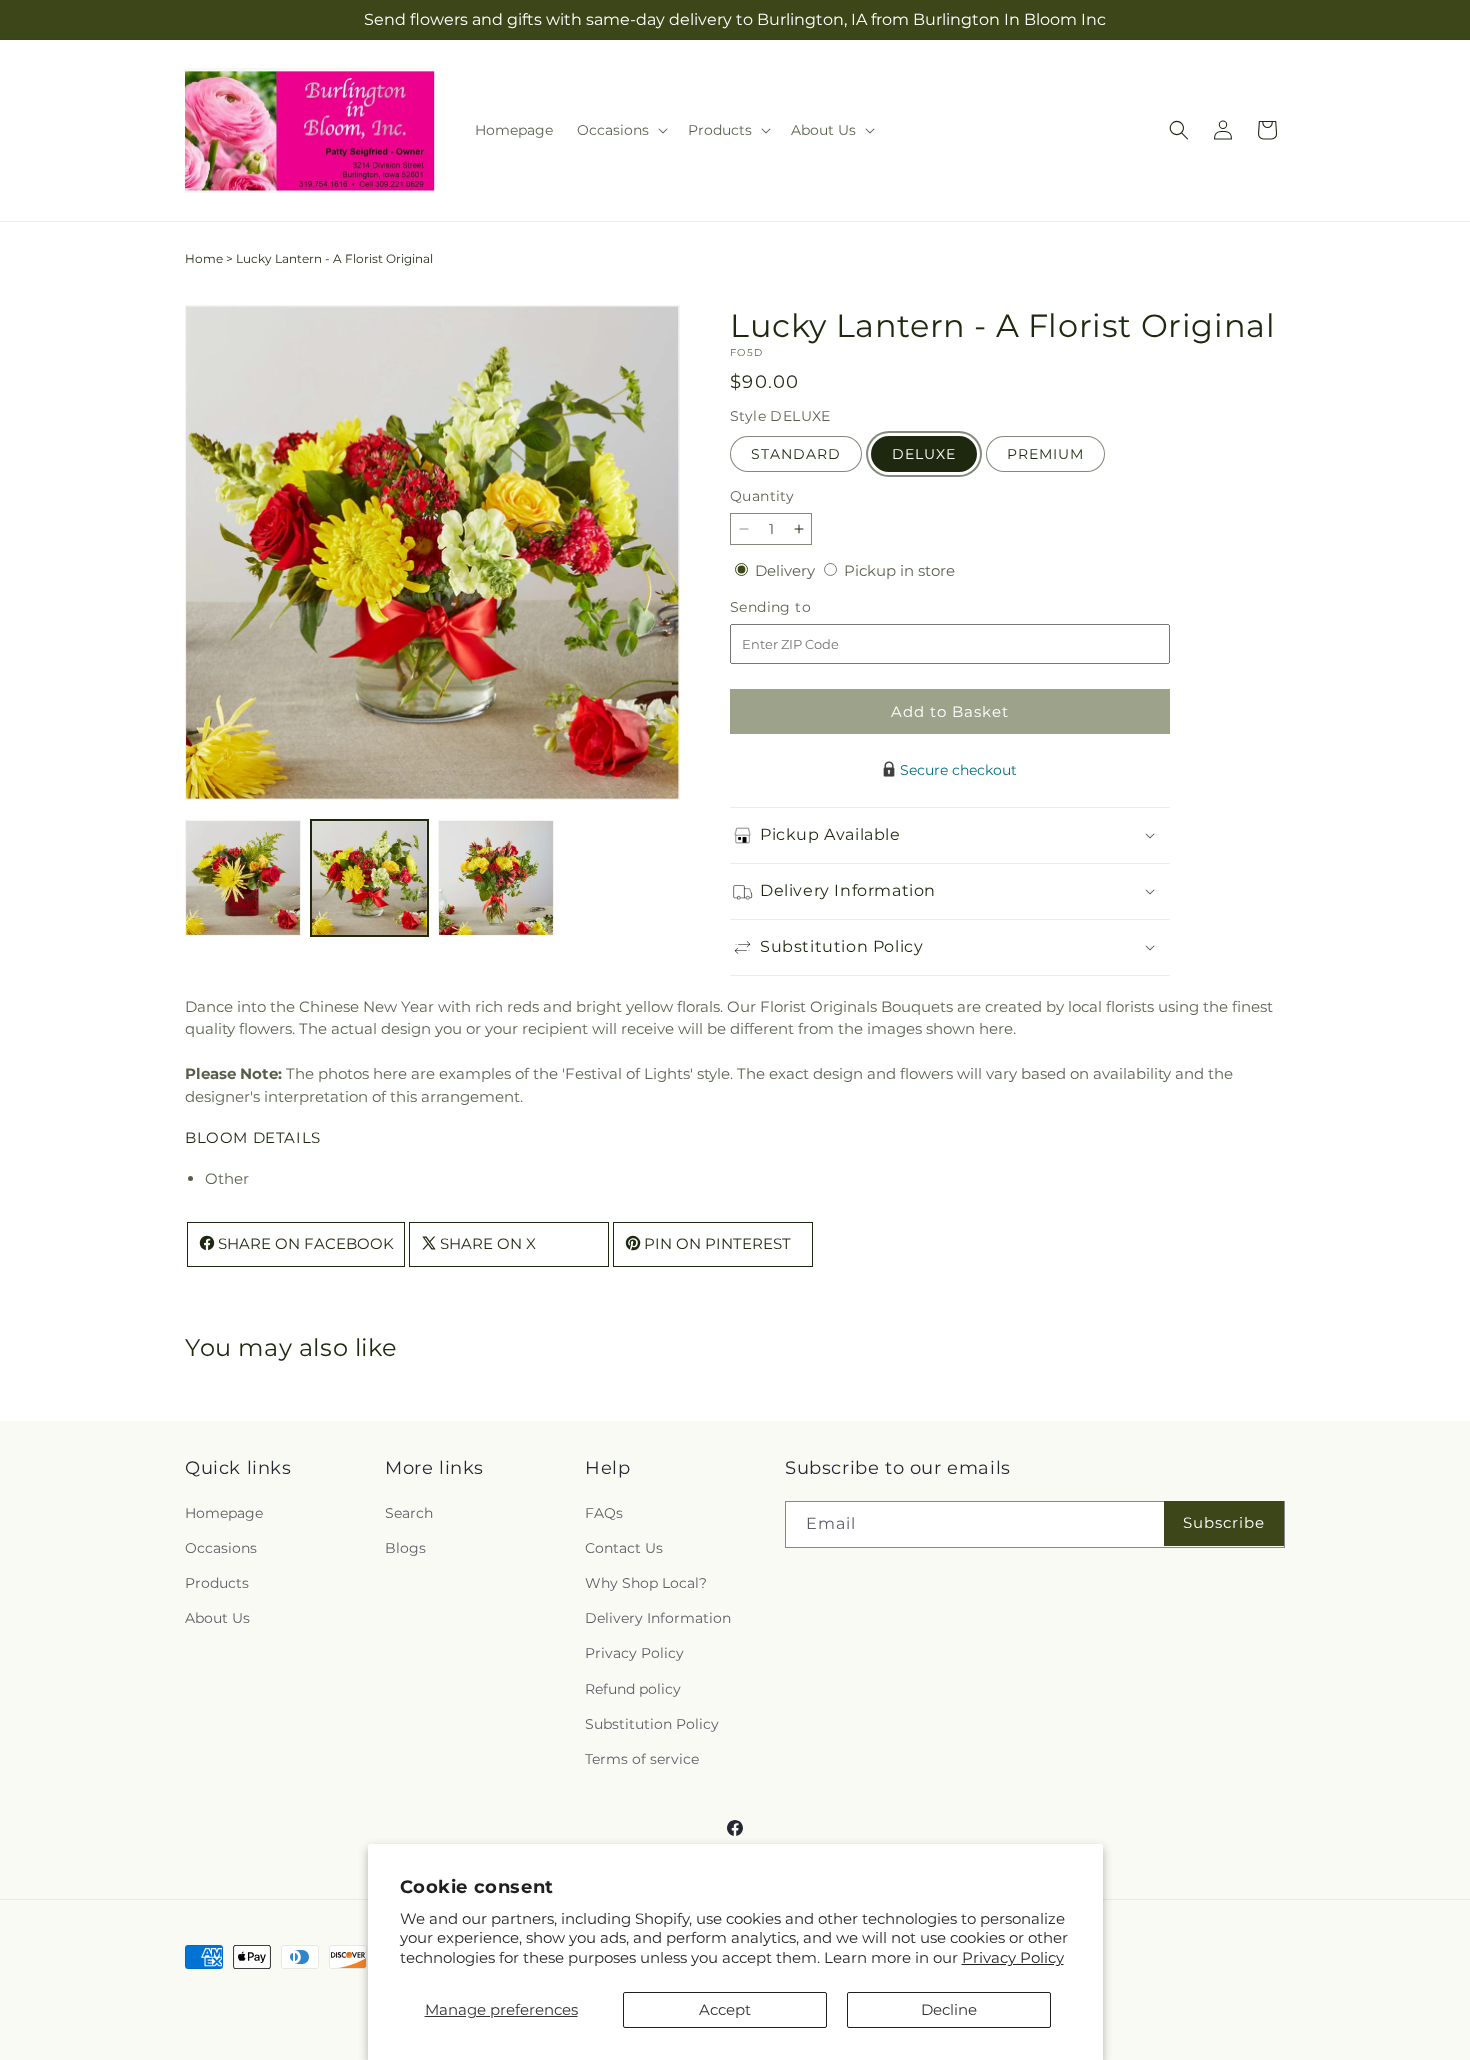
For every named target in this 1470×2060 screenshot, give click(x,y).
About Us (217, 1618)
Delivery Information (658, 1618)
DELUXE (924, 454)
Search (409, 1512)
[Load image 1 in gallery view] (243, 878)
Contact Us (624, 1547)
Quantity (762, 496)
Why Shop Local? (646, 1582)
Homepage (224, 1512)
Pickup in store (899, 570)
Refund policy (633, 1688)
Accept (725, 2009)
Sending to (800, 607)
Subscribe (1224, 1522)
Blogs (405, 1547)
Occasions (221, 1547)
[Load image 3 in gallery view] (496, 878)
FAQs (604, 1512)
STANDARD (796, 454)
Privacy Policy (1013, 1957)
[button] (620, 130)
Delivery (787, 570)
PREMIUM (1045, 454)
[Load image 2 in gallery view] (369, 878)
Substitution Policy (652, 1723)
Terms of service (642, 1758)
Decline (949, 2009)
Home (204, 258)
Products (217, 1582)
